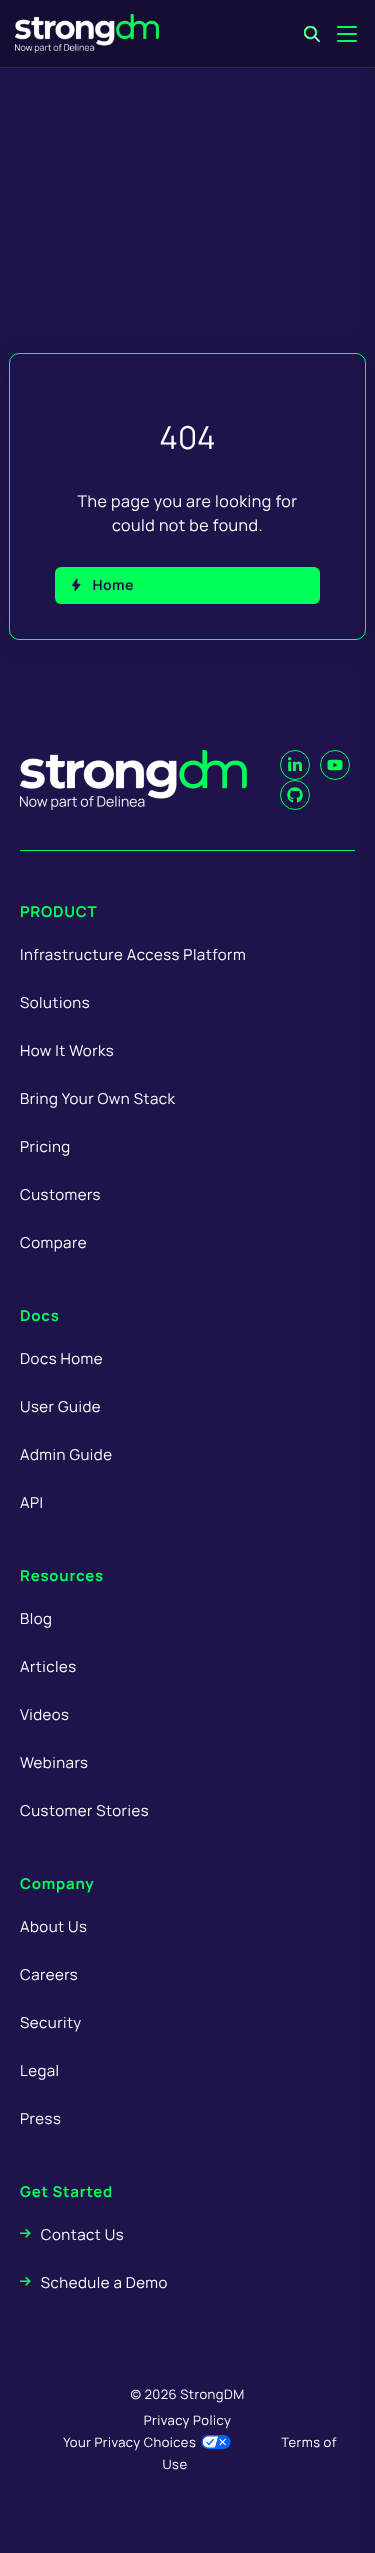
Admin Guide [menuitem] (66, 1454)
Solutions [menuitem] (55, 1002)
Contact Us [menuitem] (82, 2234)
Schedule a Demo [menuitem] (104, 2282)
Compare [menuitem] (53, 1242)
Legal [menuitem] (40, 2070)
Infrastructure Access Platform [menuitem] (133, 954)
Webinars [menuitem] (54, 1762)
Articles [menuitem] (48, 1666)
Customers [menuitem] (60, 1194)
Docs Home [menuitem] (61, 1358)
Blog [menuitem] (36, 1618)
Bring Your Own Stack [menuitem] (97, 1098)
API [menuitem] (32, 1502)
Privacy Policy (187, 2420)
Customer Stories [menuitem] (84, 1810)
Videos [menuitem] (44, 1714)
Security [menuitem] (51, 2022)
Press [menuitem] (40, 2118)
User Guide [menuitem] (60, 1406)
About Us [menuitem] (53, 1926)
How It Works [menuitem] (67, 1050)
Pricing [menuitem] (45, 1146)
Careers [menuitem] (49, 1974)
